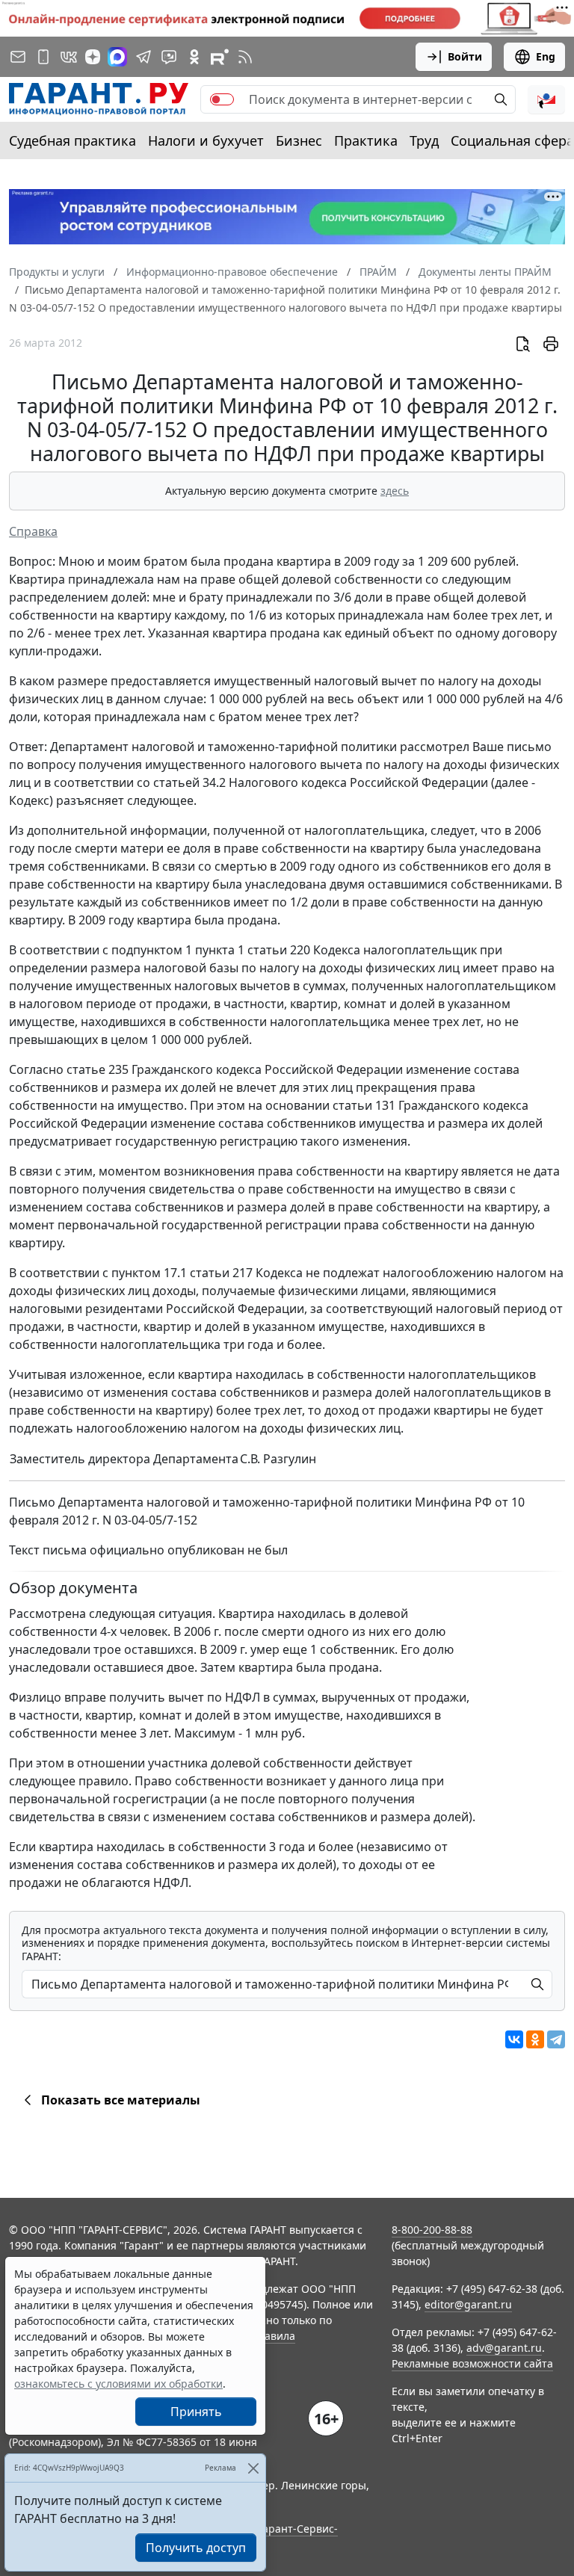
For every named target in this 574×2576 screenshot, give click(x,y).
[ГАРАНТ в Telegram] (143, 57)
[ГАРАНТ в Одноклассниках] (194, 57)
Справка (33, 531)
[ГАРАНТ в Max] (117, 57)
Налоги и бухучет (206, 140)
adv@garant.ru (504, 2348)
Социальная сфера (512, 140)
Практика (366, 140)
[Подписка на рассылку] (18, 57)
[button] (546, 99)
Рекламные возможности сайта (472, 2363)
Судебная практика (72, 140)
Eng (546, 56)
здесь (395, 491)
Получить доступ (196, 2548)
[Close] (253, 2468)
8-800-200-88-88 (432, 2230)
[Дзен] (93, 57)
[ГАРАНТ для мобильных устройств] (43, 57)
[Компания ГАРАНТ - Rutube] (220, 57)
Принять (196, 2412)
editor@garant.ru (468, 2304)
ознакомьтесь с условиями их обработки (118, 2384)
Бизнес (299, 140)
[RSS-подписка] (245, 57)
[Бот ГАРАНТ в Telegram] (169, 57)
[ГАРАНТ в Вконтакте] (69, 57)
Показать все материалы (121, 2100)
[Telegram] (556, 2039)
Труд (424, 140)
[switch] (222, 99)
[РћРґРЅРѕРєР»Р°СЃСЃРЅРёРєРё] (535, 2039)
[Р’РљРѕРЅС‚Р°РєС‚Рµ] (514, 2039)
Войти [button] (465, 56)
